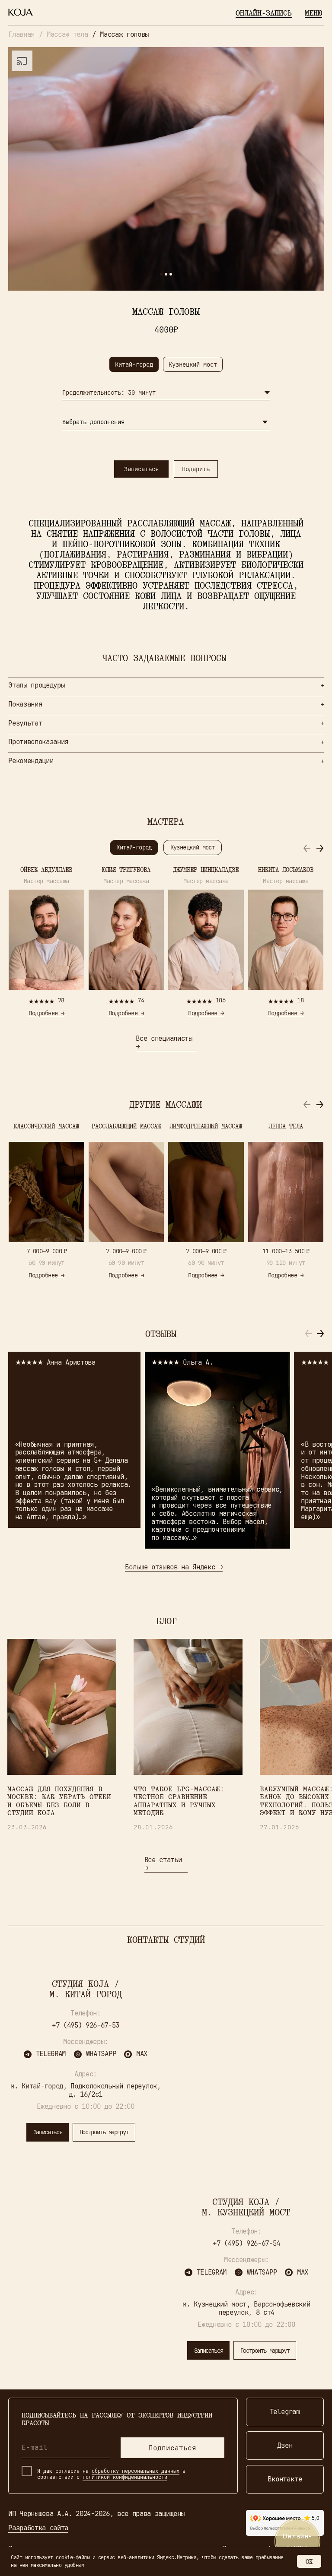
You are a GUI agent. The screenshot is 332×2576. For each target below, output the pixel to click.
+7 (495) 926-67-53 (86, 2025)
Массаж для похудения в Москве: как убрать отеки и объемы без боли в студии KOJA (59, 1801)
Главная (21, 34)
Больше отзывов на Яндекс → (174, 1567)
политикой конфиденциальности (125, 2477)
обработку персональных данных (136, 2471)
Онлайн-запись (264, 13)
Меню (313, 13)
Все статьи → (163, 1864)
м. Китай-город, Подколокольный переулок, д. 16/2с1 (85, 2090)
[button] (320, 848)
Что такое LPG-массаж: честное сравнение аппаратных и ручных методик (179, 1801)
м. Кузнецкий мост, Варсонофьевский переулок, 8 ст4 (246, 2308)
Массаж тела (67, 34)
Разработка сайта (38, 2528)
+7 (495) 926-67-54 (246, 2243)
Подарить (196, 469)
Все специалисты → (164, 1042)
